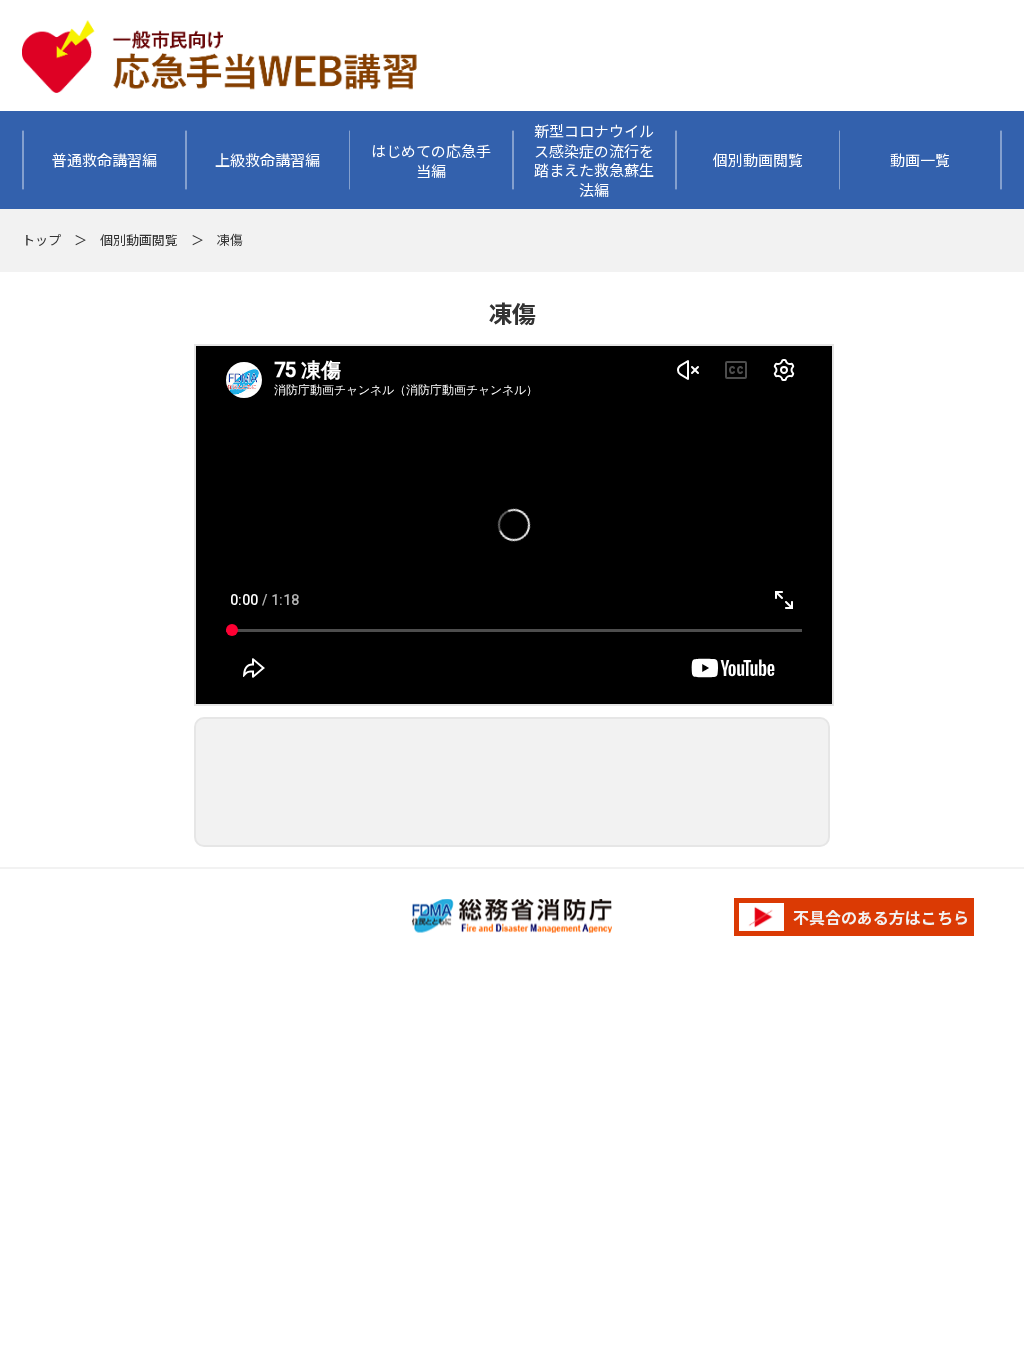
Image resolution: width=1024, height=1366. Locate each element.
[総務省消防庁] (512, 916)
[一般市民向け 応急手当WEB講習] (222, 14)
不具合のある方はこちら (879, 917)
